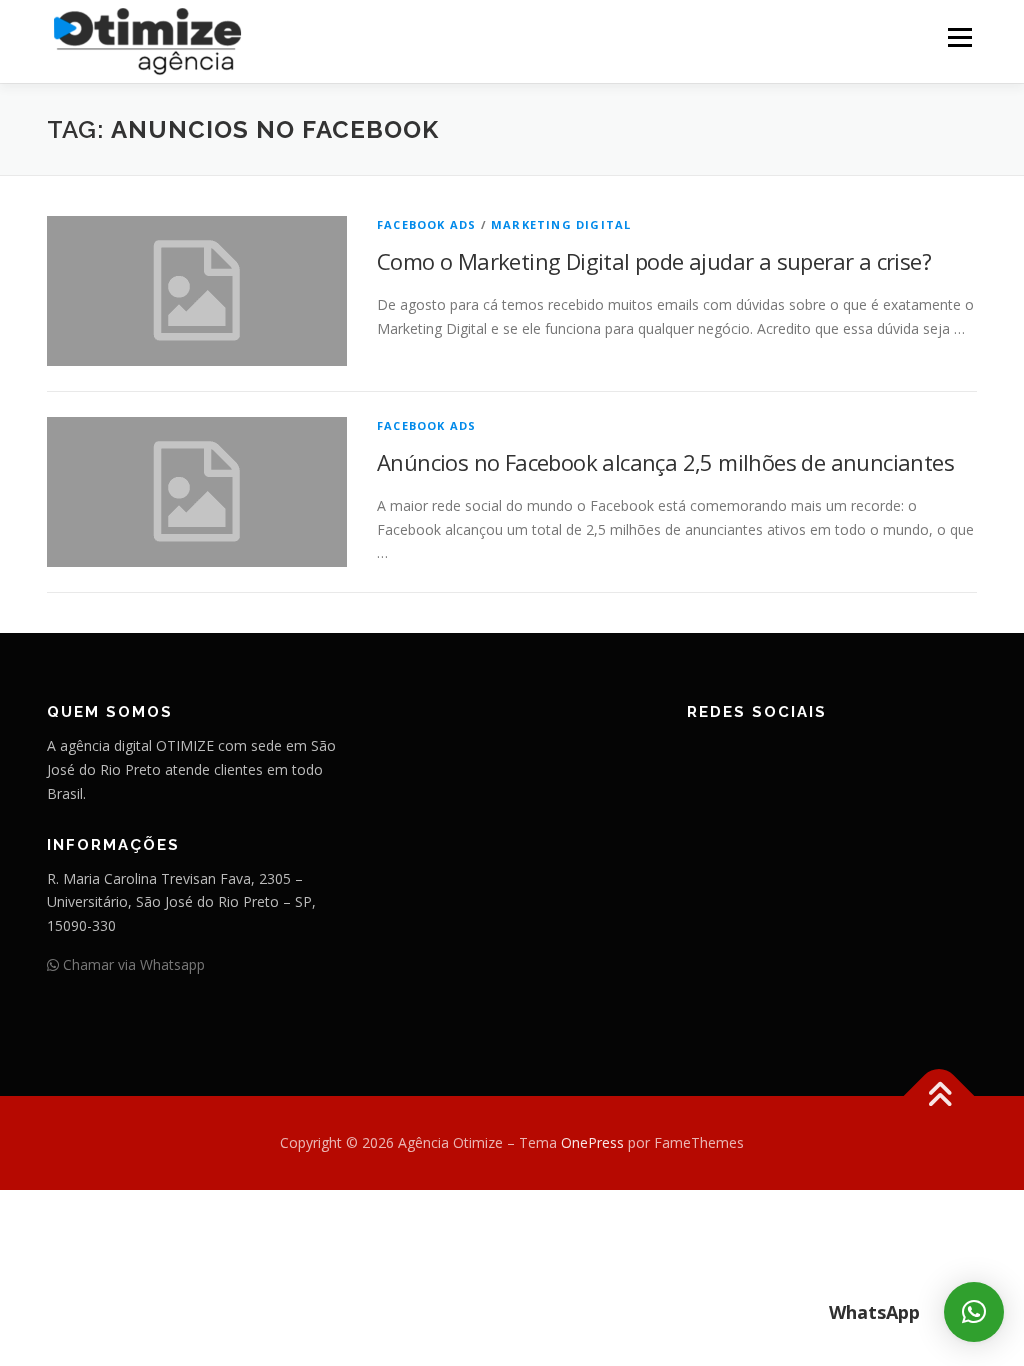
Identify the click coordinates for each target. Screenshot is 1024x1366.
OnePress (592, 1142)
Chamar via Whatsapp (132, 964)
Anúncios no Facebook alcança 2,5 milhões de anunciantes (665, 462)
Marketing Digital (561, 224)
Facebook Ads (426, 224)
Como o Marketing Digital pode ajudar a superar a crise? (654, 261)
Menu (959, 37)
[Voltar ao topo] (939, 1096)
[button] (974, 1312)
